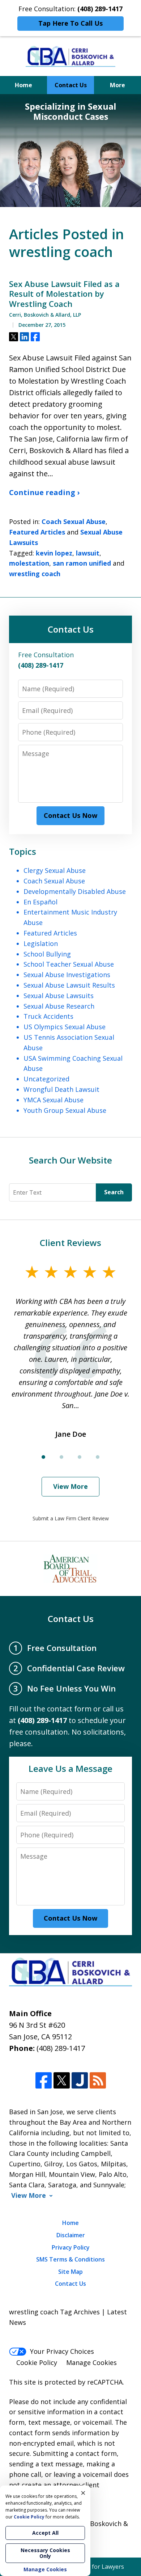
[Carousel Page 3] (80, 1457)
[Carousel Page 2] (61, 1457)
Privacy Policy (71, 2247)
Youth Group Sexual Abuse (65, 1110)
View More (70, 1486)
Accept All (45, 2533)
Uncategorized (46, 1079)
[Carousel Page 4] (98, 1457)
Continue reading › (44, 492)
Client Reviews (70, 1243)
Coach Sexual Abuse (74, 521)
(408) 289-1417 (61, 2048)
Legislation (41, 943)
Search (114, 1192)
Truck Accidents (48, 1016)
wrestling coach (35, 574)
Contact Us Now (70, 815)
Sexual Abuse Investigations (67, 975)
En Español (40, 902)
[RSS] (98, 2080)
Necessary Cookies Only (45, 2553)
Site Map (70, 2272)
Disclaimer (71, 2235)
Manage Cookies (91, 2362)
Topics (23, 851)
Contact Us (71, 85)
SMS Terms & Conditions (70, 2259)
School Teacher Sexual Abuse (69, 964)
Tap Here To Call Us (70, 23)
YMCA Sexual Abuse (54, 1100)
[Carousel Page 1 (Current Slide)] (43, 1457)
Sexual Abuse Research (59, 1006)
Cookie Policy (37, 2362)
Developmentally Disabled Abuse (75, 891)
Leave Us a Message (70, 1768)
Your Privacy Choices (62, 2351)
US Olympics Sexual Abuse (65, 1027)
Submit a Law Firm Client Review (71, 1518)
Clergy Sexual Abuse (55, 870)
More (117, 85)
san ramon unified (82, 563)
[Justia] (80, 2080)
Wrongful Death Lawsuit (61, 1089)
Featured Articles (37, 532)
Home (23, 85)
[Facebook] (44, 2080)
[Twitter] (62, 2080)
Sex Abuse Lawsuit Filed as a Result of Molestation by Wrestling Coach (64, 294)
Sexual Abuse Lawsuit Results (69, 985)
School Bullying (47, 954)
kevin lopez (54, 553)
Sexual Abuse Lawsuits (59, 996)
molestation (29, 563)
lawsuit (88, 553)
